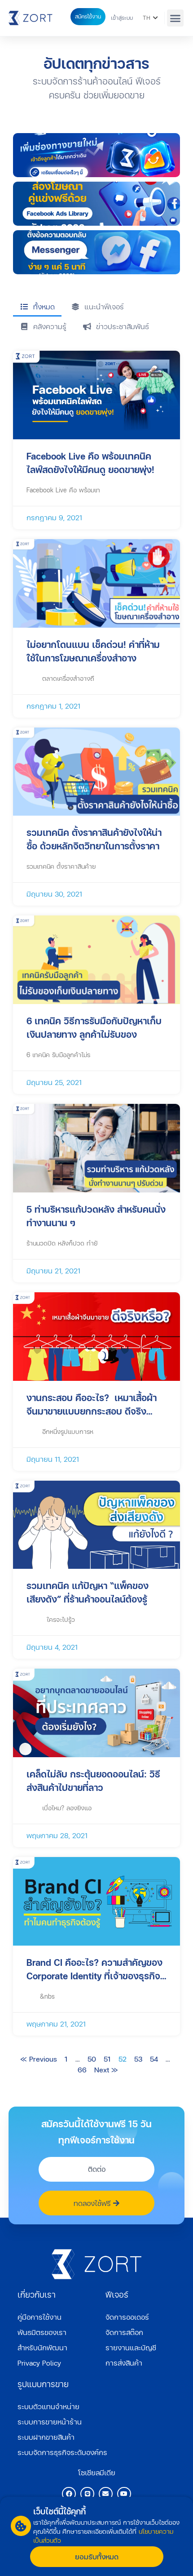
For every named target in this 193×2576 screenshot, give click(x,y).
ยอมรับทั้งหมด (97, 2556)
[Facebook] (69, 2494)
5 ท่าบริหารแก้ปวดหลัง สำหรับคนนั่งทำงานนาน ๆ (96, 1216)
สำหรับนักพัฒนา (42, 2347)
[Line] (87, 2494)
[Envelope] (106, 2494)
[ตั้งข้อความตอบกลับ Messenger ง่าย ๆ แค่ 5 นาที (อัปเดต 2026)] (96, 252)
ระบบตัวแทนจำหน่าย (48, 2406)
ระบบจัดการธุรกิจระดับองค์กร (62, 2452)
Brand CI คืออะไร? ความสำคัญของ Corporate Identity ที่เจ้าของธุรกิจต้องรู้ (94, 1969)
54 (154, 2059)
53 (138, 2059)
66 (82, 2069)
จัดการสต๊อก (124, 2332)
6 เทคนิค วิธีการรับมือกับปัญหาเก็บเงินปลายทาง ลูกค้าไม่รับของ (94, 1027)
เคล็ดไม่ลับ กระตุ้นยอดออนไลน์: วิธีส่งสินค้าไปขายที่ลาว (93, 1781)
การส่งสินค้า (124, 2363)
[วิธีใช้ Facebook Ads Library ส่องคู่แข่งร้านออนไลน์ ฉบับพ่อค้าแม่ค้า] (96, 204)
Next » (106, 2069)
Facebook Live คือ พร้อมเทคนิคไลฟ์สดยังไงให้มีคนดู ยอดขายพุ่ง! (90, 463)
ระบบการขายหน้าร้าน (50, 2422)
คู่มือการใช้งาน (39, 2317)
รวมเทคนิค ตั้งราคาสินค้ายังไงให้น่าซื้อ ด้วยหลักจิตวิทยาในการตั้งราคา (94, 839)
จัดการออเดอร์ (127, 2317)
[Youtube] (124, 2494)
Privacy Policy (39, 2363)
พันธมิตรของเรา (42, 2332)
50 (92, 2059)
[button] (175, 18)
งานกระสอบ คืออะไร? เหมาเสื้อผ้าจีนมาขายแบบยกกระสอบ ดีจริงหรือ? (92, 1404)
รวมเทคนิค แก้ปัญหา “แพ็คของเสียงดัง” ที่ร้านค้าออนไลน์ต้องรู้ (88, 1592)
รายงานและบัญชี (131, 2347)
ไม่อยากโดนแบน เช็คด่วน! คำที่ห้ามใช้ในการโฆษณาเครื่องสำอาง (93, 651)
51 (107, 2059)
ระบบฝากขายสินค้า (46, 2437)
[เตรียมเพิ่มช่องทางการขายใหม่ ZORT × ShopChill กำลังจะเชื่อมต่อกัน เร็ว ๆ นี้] (96, 155)
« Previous (39, 2059)
